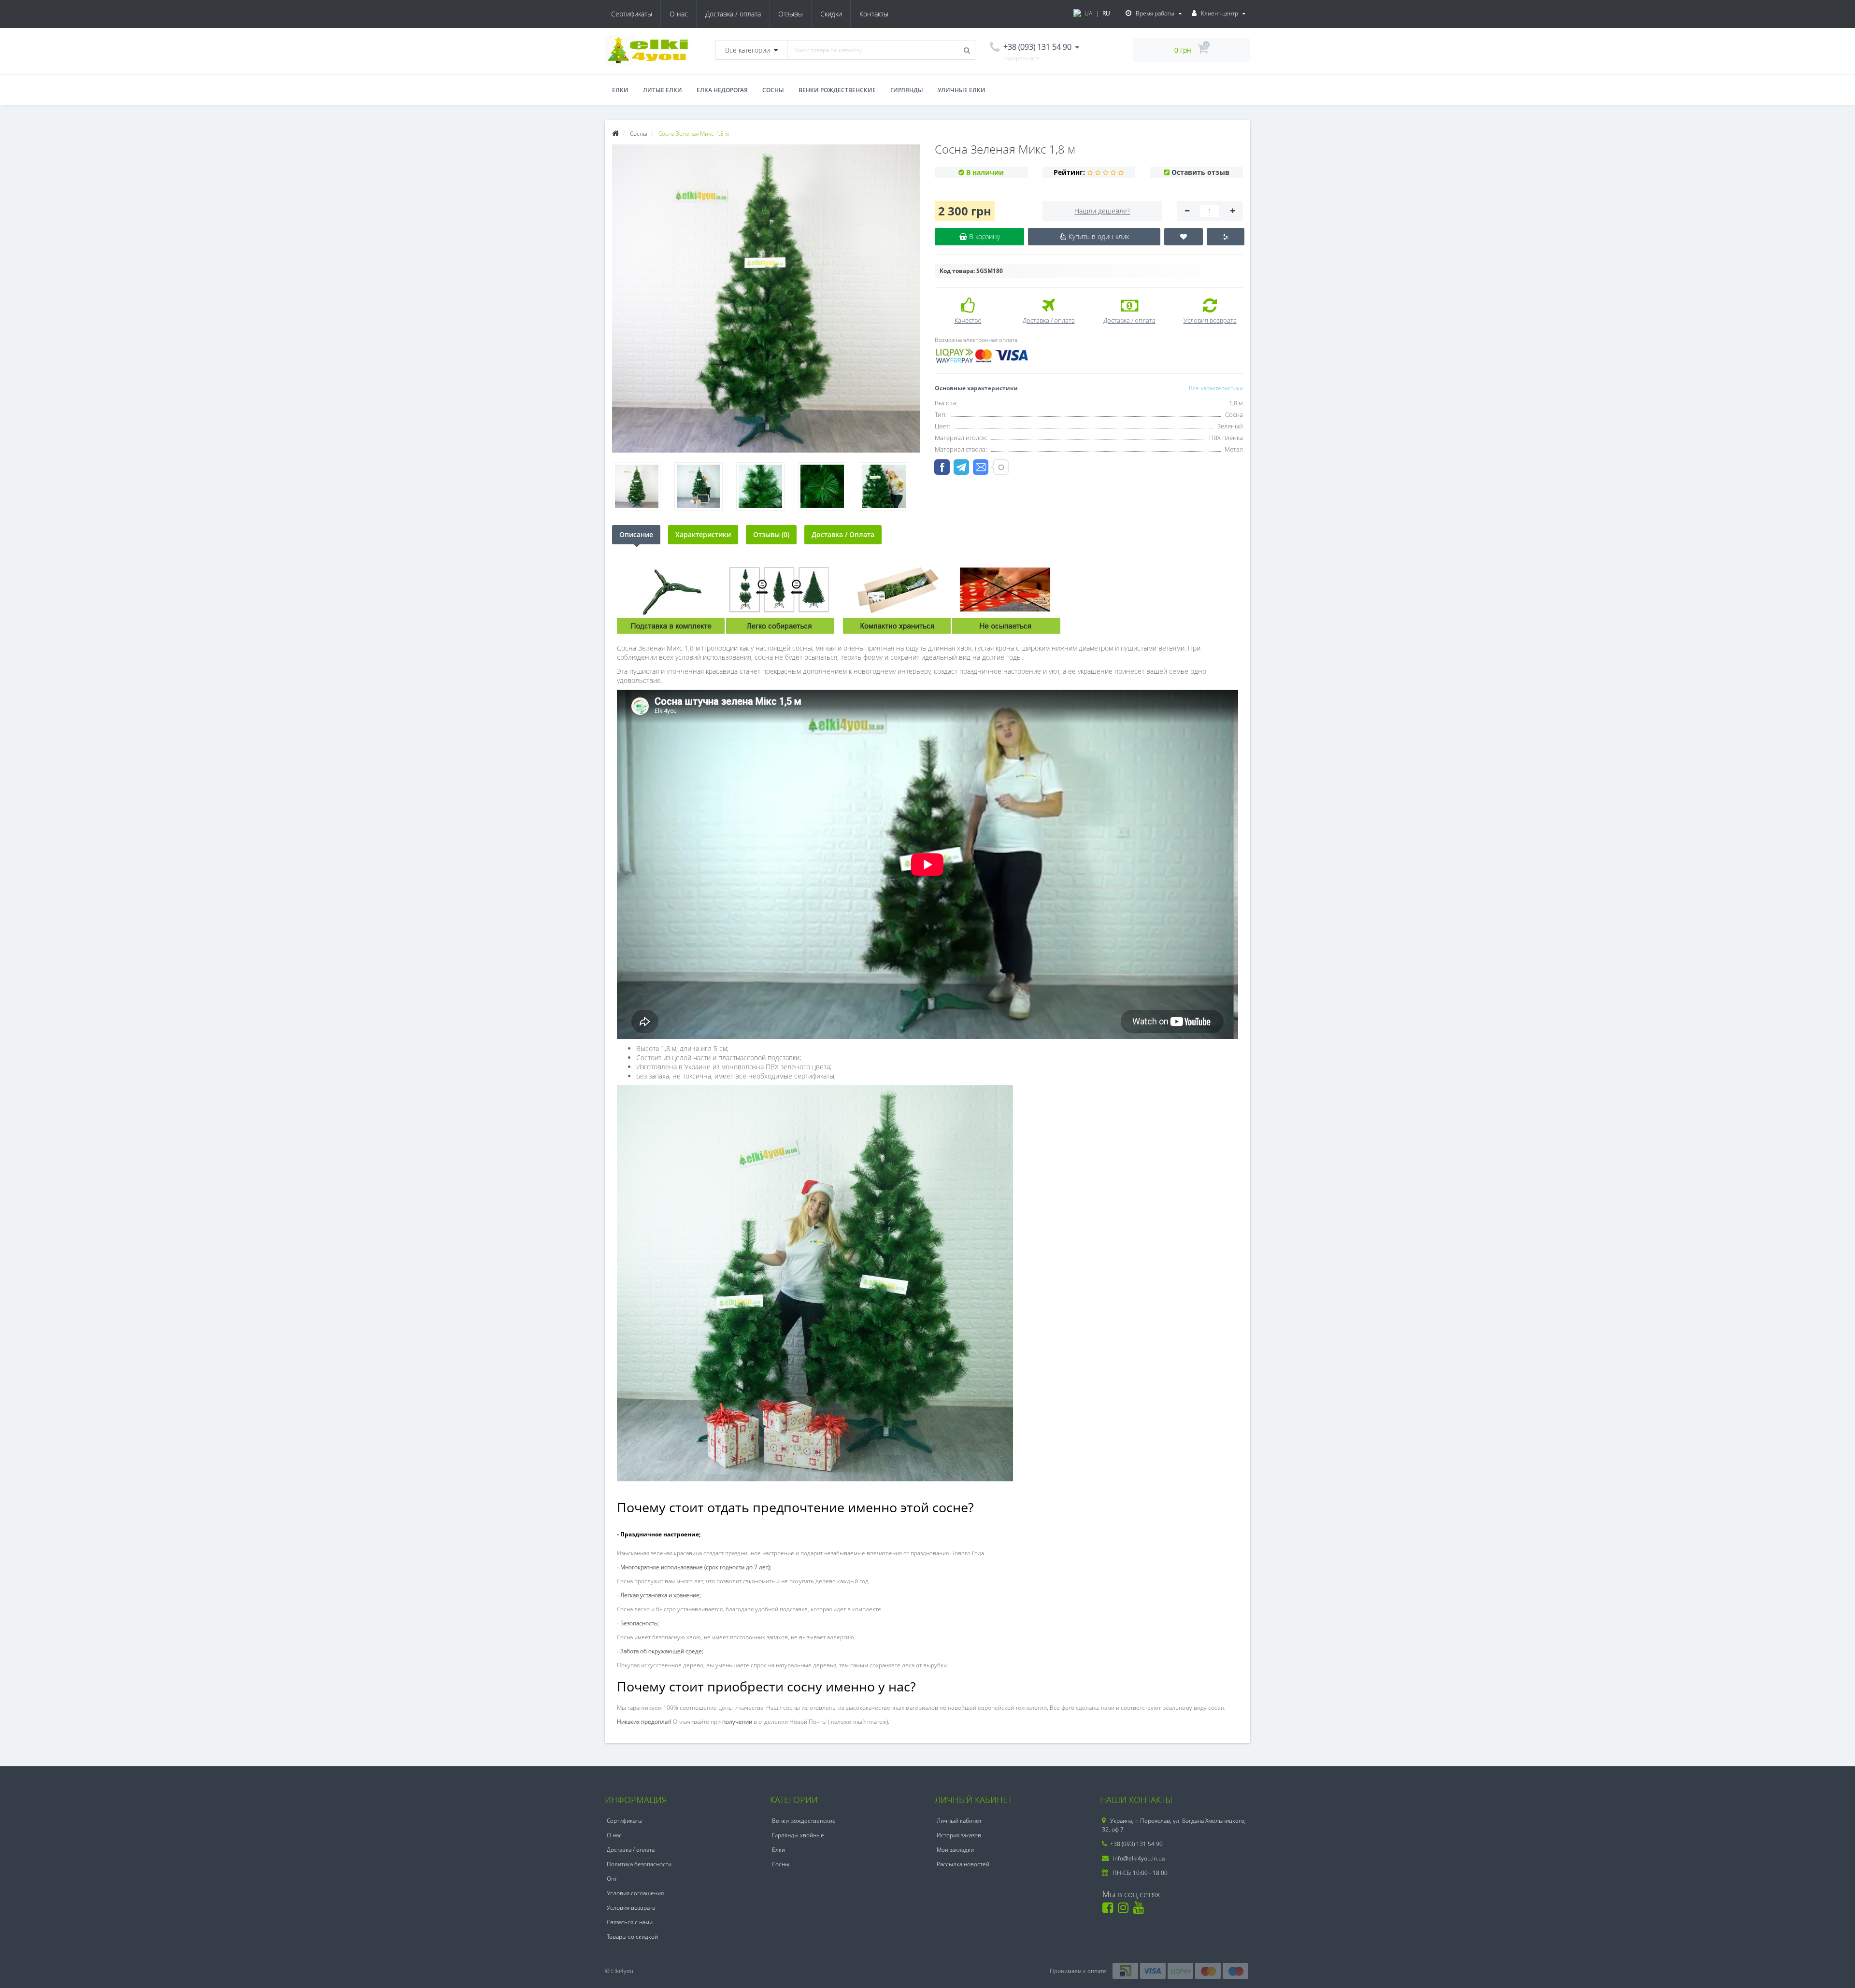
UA (1088, 13)
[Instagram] (1125, 1910)
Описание (636, 534)
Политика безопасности (639, 1864)
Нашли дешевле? (1102, 211)
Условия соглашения (635, 1893)
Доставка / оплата (733, 14)
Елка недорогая (722, 90)
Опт (612, 1879)
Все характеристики (1216, 388)
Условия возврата (631, 1908)
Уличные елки (962, 90)
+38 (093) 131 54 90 (1136, 1844)
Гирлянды (907, 90)
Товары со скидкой (632, 1937)
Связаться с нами (630, 1922)
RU (1106, 13)
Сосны (773, 90)
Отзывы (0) (771, 534)
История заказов (959, 1835)
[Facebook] (1109, 1910)
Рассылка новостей (963, 1864)
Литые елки (663, 90)
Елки (620, 90)
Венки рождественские (837, 90)
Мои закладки (955, 1850)
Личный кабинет (959, 1821)
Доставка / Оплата (843, 534)
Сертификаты (632, 14)
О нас (679, 14)
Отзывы (791, 14)
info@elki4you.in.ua (1138, 1858)
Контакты (874, 14)
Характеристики (703, 534)
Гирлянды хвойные (798, 1835)
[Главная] (615, 134)
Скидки (831, 14)
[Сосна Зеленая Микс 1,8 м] (766, 298)
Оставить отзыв (1200, 172)
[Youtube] (1140, 1910)
